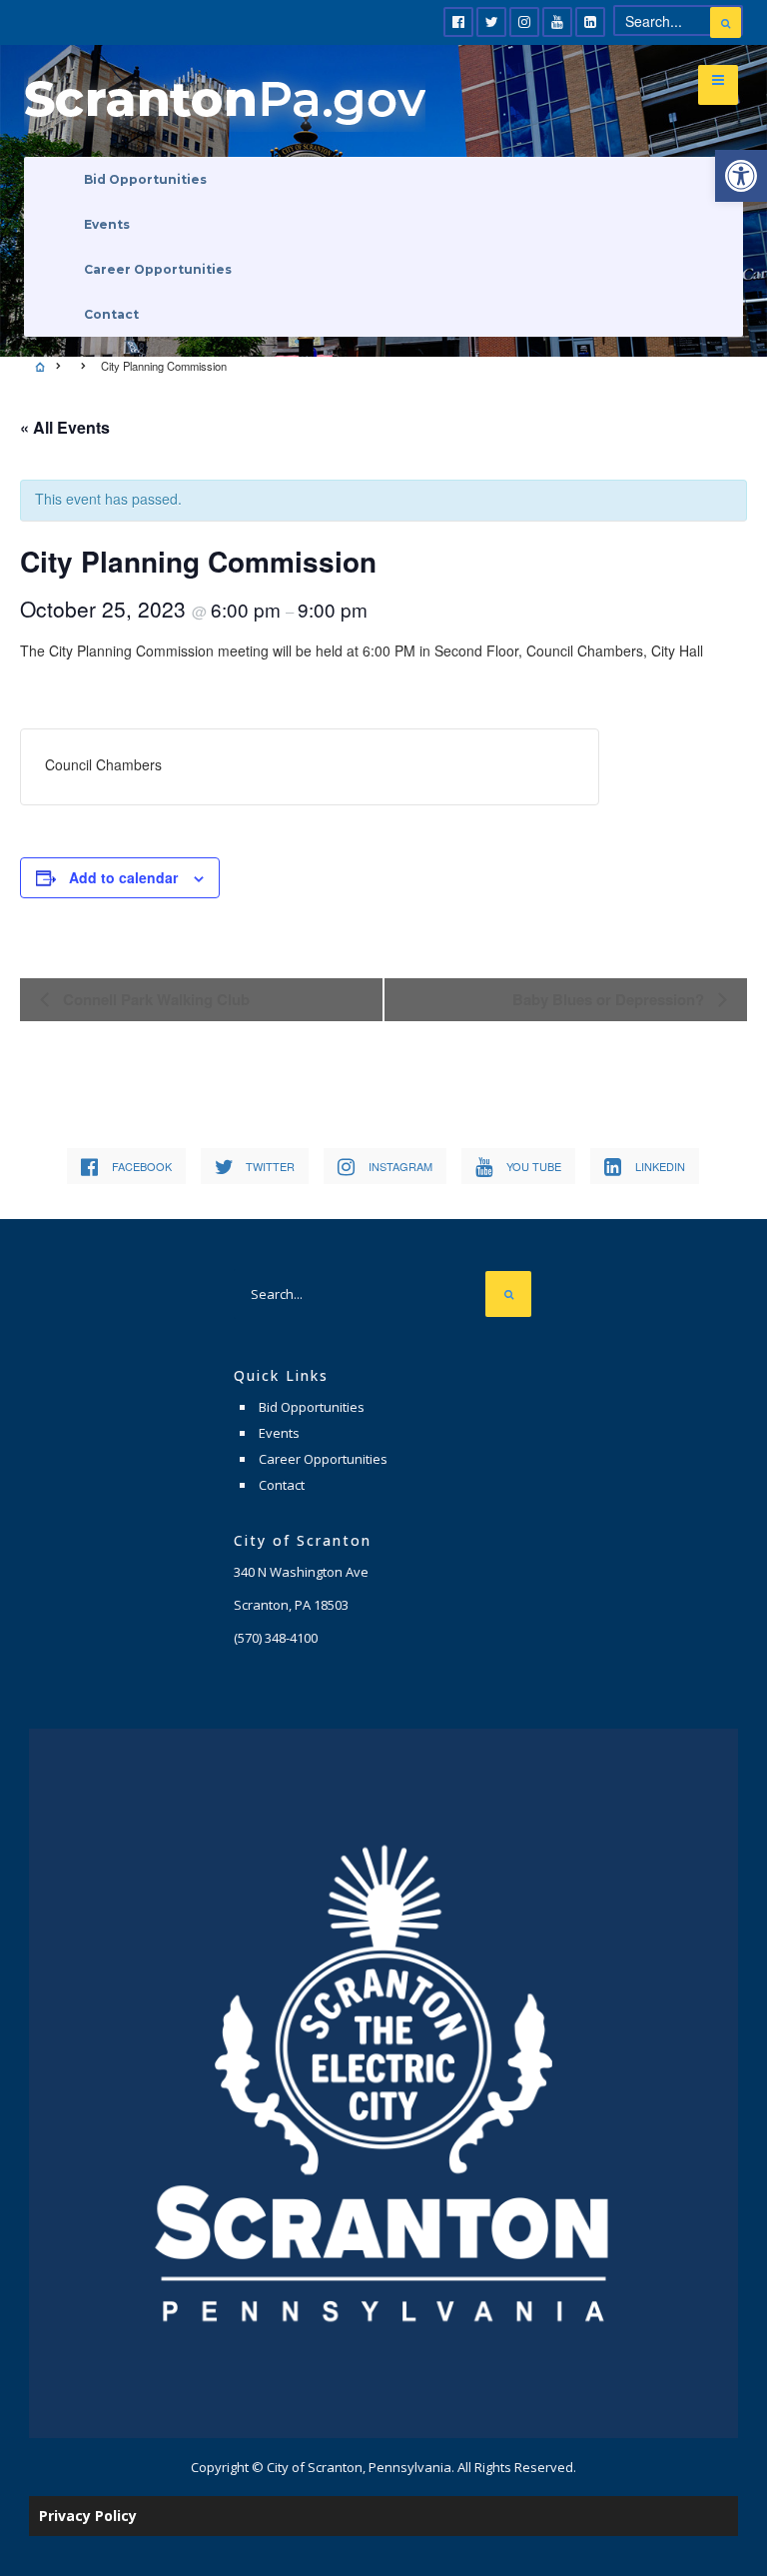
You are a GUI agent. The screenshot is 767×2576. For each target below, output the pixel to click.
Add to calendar (123, 877)
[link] (741, 176)
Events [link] (107, 224)
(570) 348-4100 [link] (276, 1638)
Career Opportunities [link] (158, 269)
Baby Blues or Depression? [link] (610, 999)
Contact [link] (111, 314)
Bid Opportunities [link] (145, 179)
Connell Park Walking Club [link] (154, 999)
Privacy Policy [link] (88, 2516)
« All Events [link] (65, 427)
